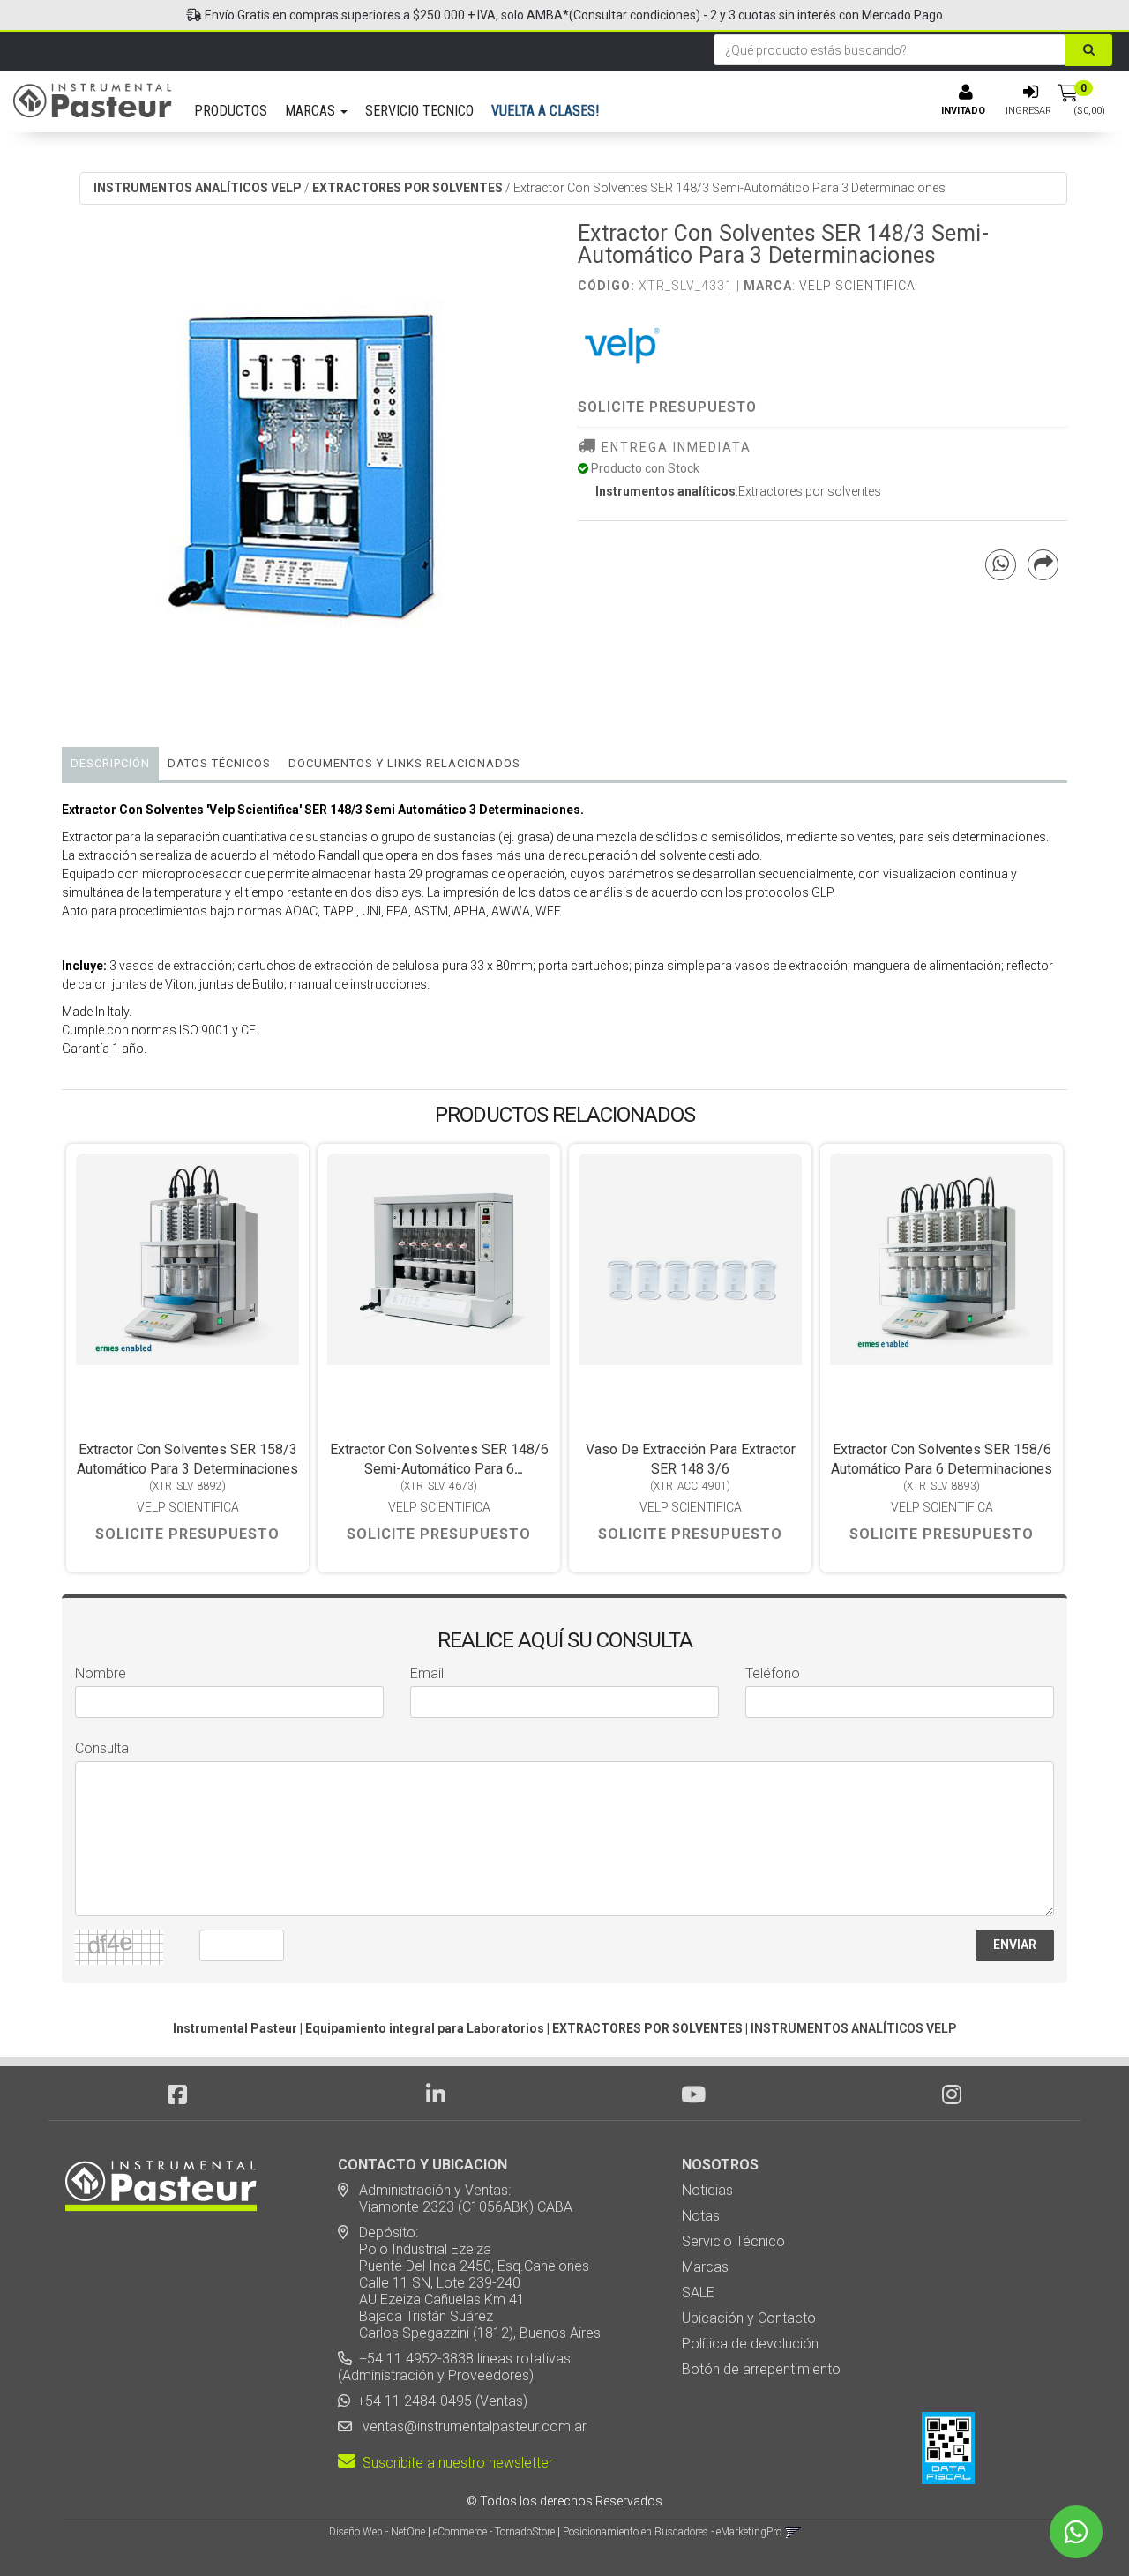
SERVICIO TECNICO (419, 111)
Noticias (707, 2190)
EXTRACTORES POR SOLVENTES (407, 188)
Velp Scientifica (857, 286)
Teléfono (773, 1673)
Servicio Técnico (733, 2241)
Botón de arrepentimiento (761, 2369)
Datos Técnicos (219, 763)
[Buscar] (1089, 50)
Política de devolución (750, 2344)
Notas (701, 2216)
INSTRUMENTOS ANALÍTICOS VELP (198, 188)
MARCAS (312, 111)
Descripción (110, 763)
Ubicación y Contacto (749, 2318)
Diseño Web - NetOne (377, 2532)
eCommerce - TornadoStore (494, 2532)
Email (427, 1673)
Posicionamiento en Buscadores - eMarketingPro (672, 2532)
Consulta (102, 1748)
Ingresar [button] (1028, 111)
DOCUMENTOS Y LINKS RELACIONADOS (404, 763)
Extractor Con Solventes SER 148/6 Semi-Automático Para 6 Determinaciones (439, 1469)
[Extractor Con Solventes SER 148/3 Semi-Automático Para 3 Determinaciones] (307, 467)
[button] (793, 2532)
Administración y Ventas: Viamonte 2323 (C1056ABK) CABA (455, 2199)
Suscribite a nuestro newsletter (454, 2463)
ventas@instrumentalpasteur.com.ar (471, 2427)
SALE (698, 2292)
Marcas (705, 2267)
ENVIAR (1015, 1945)
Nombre (101, 1673)
